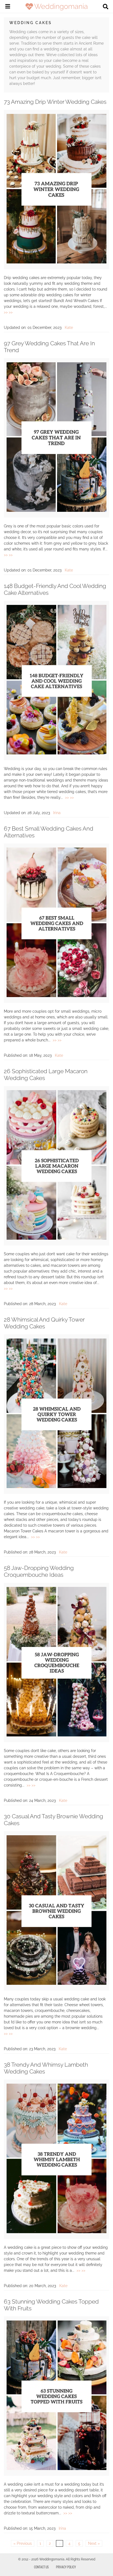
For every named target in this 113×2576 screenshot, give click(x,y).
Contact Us (41, 2567)
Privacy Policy (66, 2567)
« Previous (23, 2543)
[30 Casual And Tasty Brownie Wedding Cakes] (56, 1983)
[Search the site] (106, 7)
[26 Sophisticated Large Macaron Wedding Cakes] (56, 1238)
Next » (94, 2543)
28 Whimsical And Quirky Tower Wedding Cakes (44, 1323)
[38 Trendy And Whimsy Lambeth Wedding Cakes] (56, 2232)
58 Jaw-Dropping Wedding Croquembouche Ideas (39, 1571)
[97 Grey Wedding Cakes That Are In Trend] (56, 510)
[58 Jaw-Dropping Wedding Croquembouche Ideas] (56, 1735)
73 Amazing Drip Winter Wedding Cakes (55, 102)
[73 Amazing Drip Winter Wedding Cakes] (56, 262)
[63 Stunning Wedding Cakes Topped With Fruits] (56, 2469)
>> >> (8, 312)
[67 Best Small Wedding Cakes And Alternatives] (56, 996)
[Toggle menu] (8, 7)
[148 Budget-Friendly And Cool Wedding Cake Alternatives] (56, 753)
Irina (57, 813)
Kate (69, 328)
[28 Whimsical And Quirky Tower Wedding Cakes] (56, 1487)
